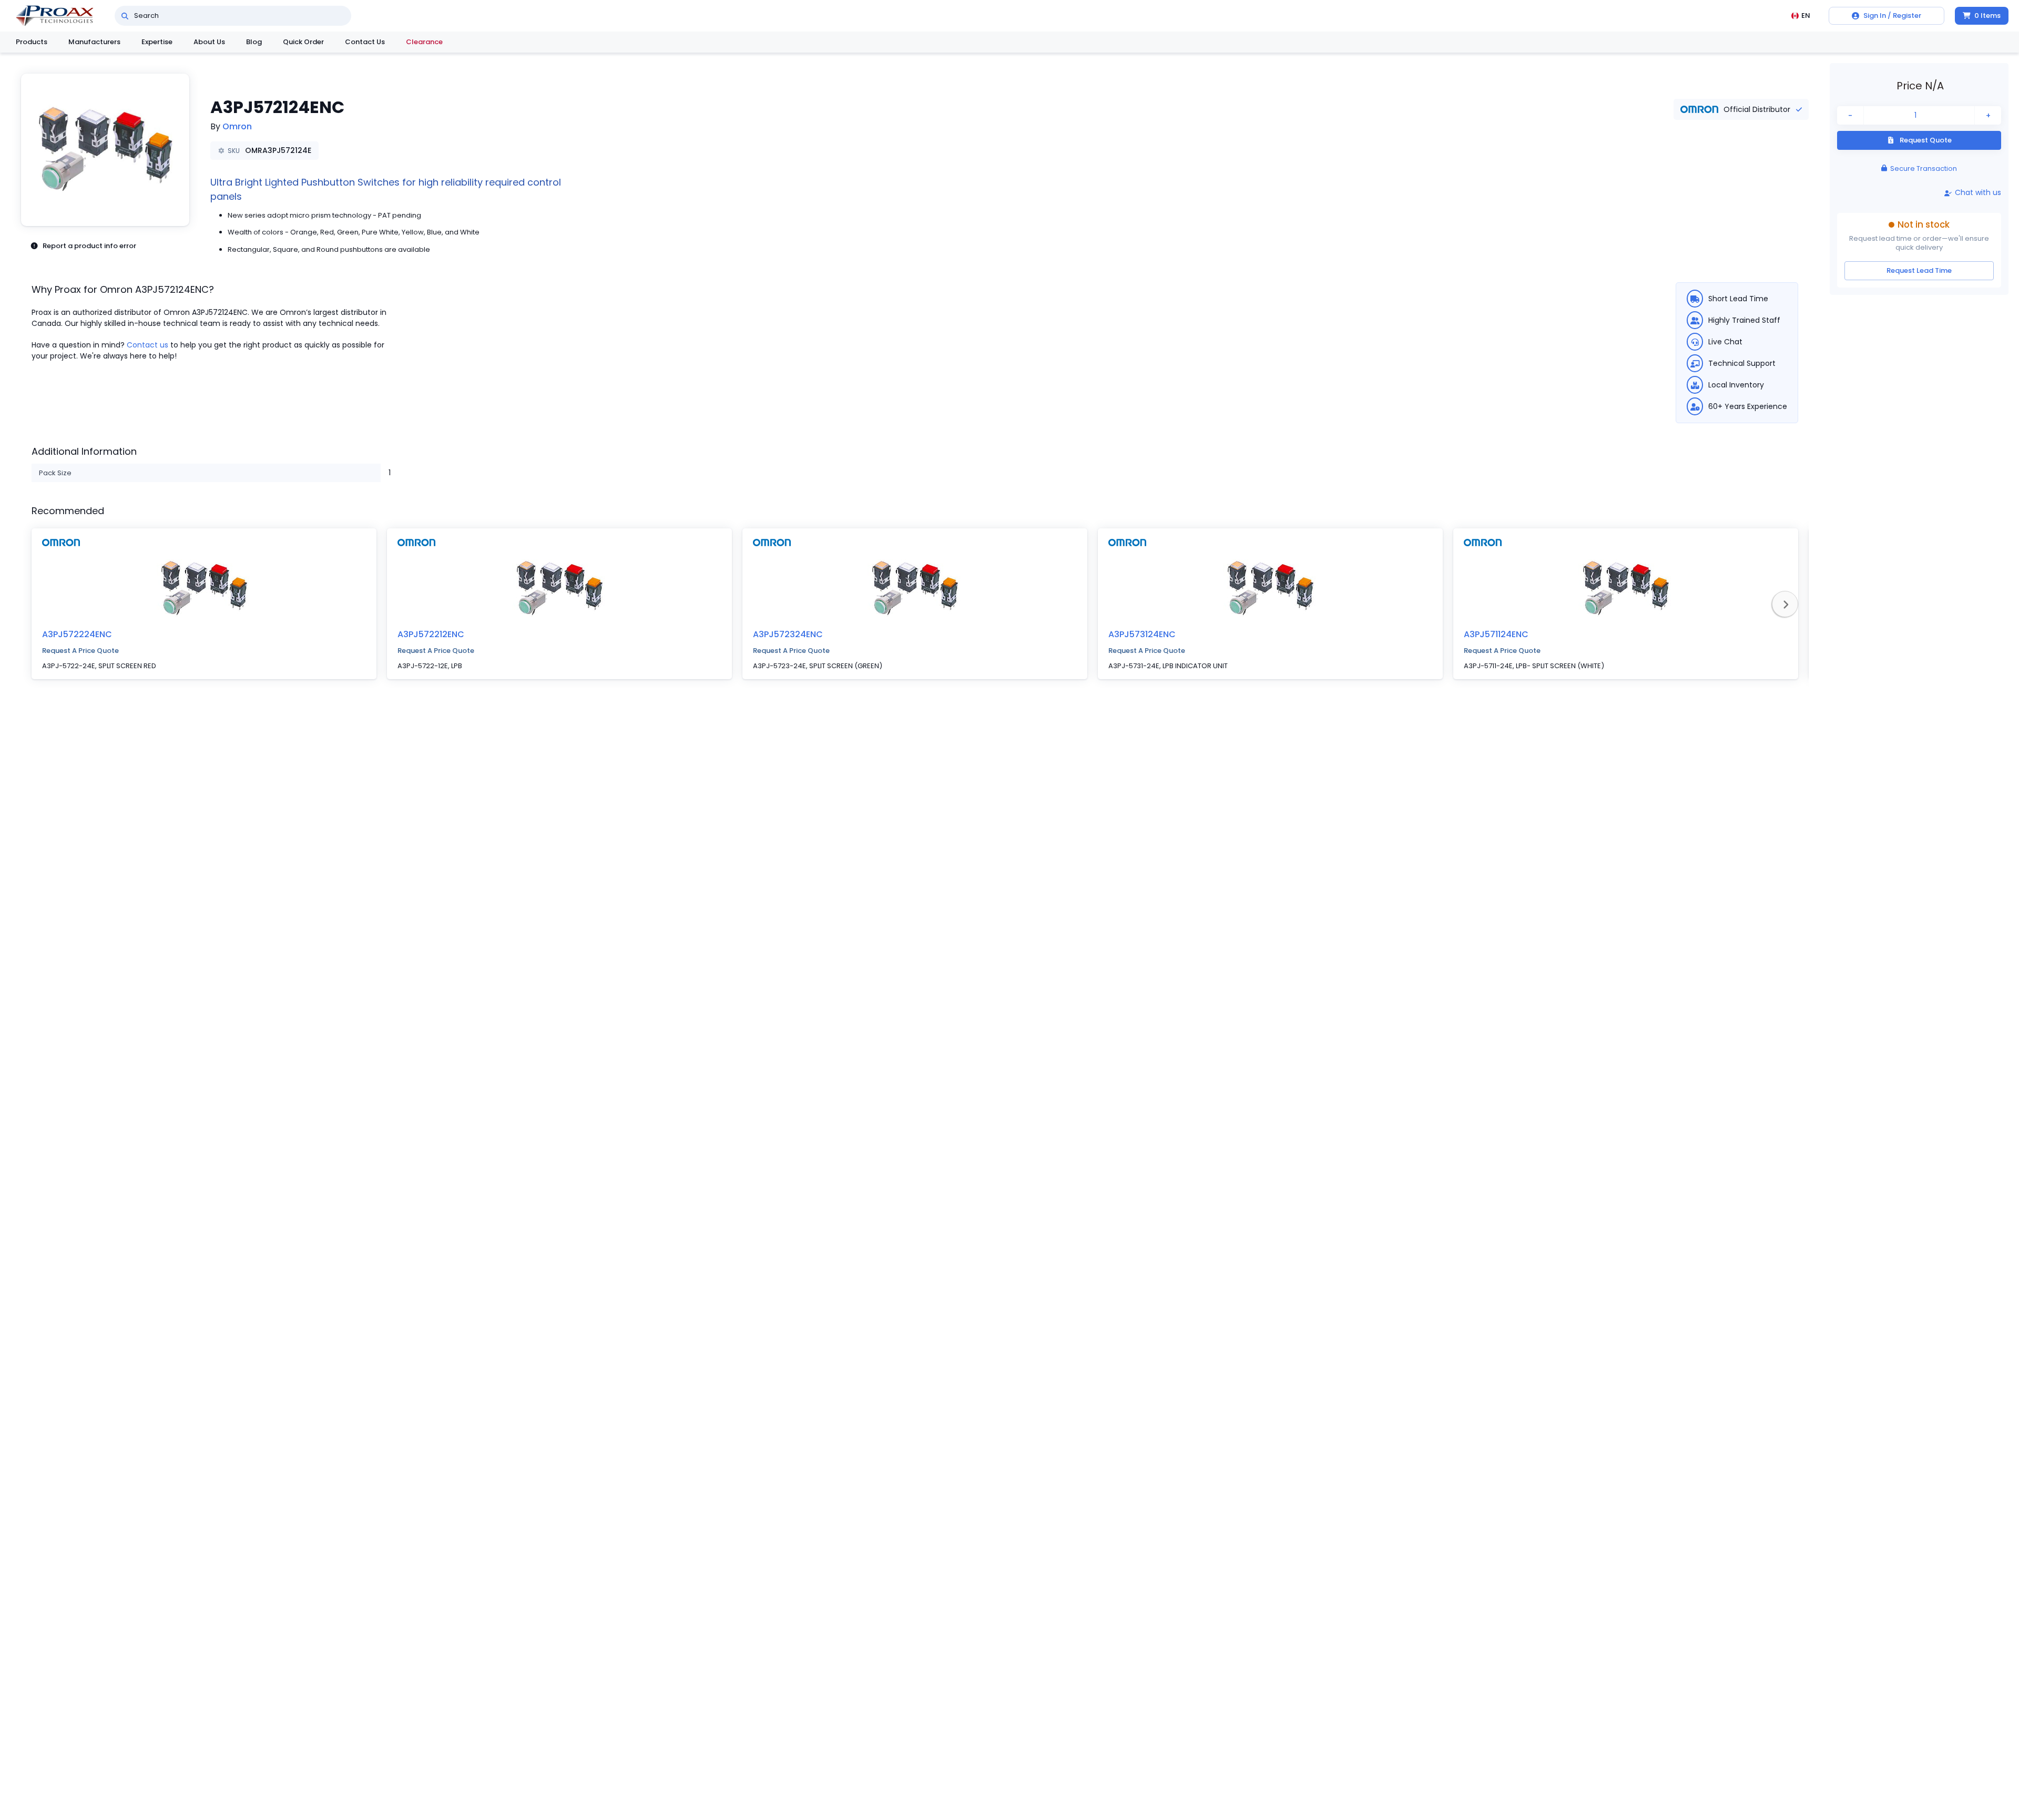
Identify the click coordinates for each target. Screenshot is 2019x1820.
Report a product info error (89, 246)
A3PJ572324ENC (788, 634)
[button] (105, 150)
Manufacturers (94, 42)
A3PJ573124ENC (1142, 634)
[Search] (125, 16)
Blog (254, 42)
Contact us (147, 345)
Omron (237, 126)
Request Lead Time (1919, 270)
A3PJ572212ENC (431, 634)
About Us (209, 42)
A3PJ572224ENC (77, 634)
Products (32, 42)
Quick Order (303, 42)
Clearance (424, 42)
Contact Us (365, 42)
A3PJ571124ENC (1496, 634)
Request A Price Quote (80, 651)
